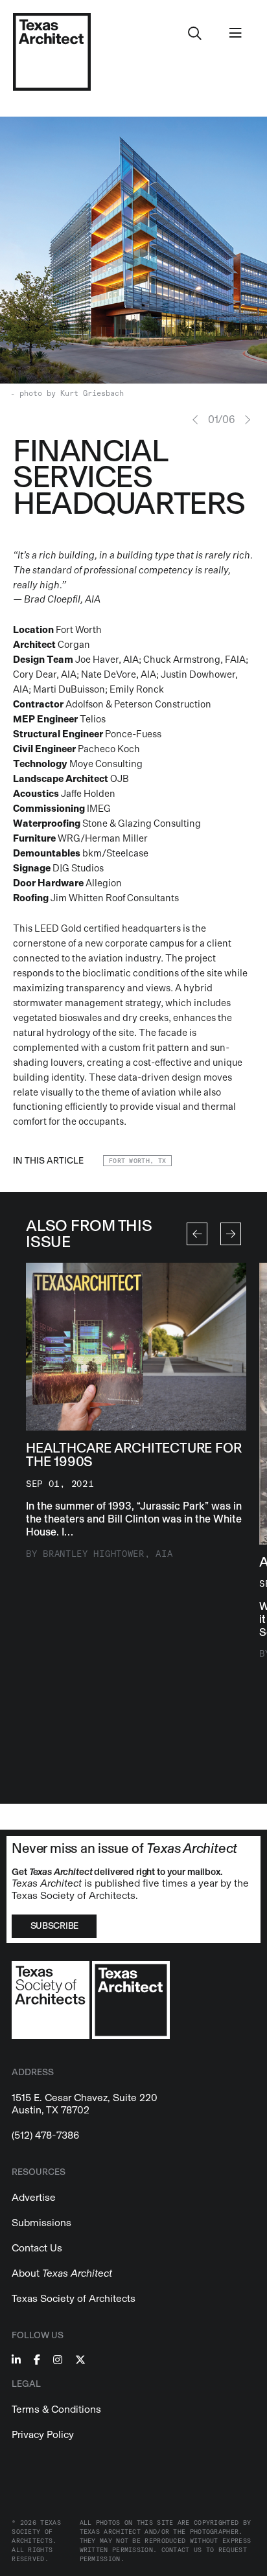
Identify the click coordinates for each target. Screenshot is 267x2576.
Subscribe (54, 1926)
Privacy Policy (43, 2434)
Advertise (34, 2197)
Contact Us (37, 2248)
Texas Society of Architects (74, 2298)
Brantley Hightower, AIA (108, 1554)
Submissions (41, 2223)
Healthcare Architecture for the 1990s (133, 1455)
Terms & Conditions (56, 2409)
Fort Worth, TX (137, 1161)
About (62, 2273)
